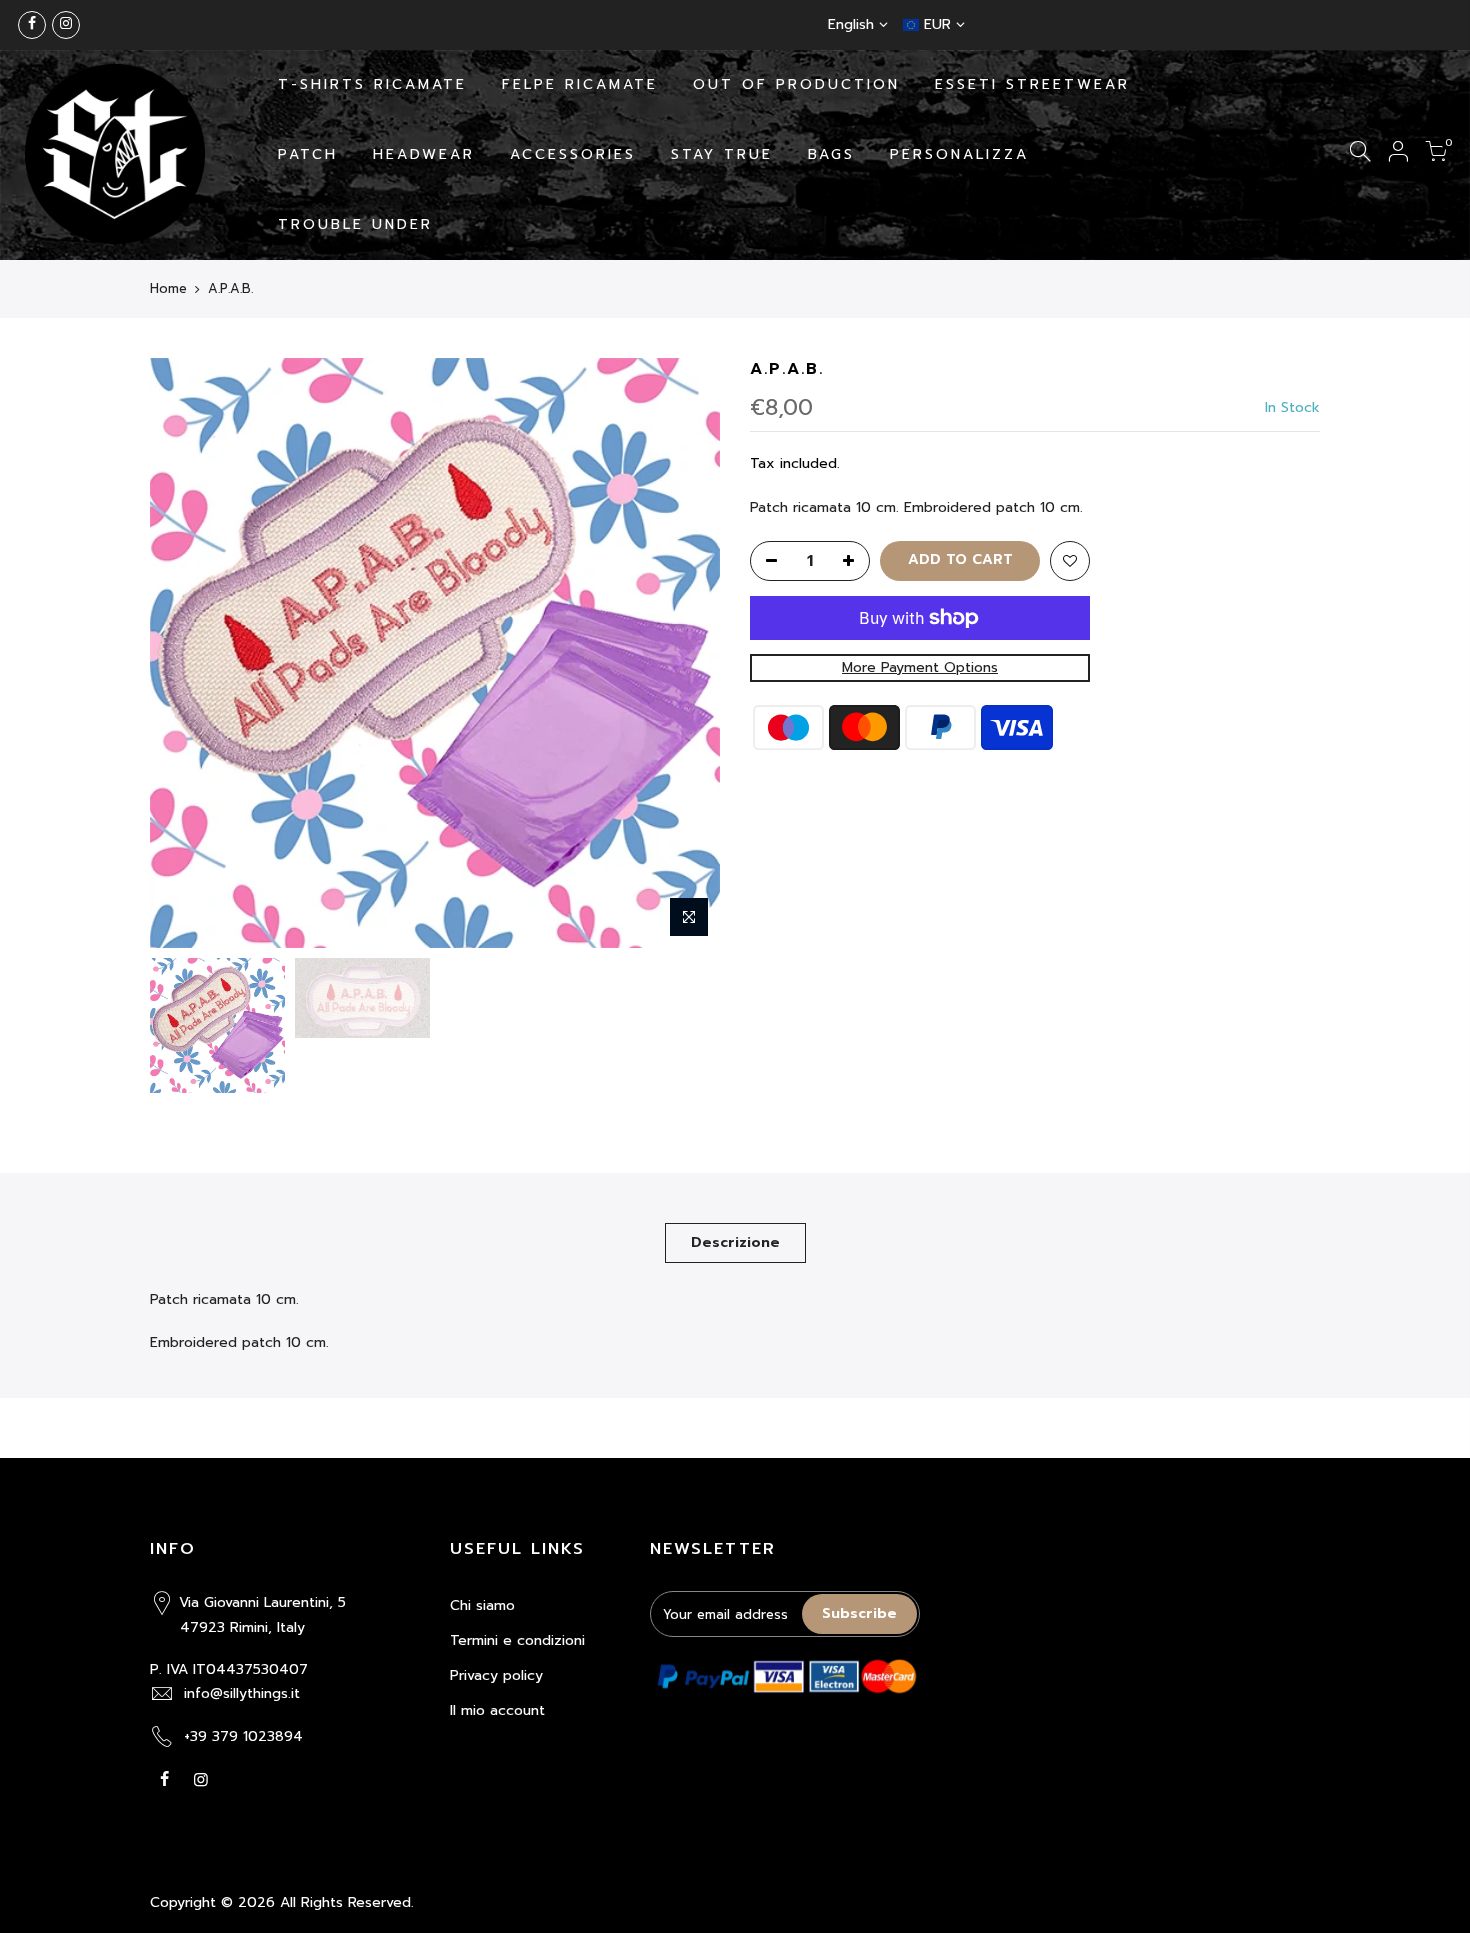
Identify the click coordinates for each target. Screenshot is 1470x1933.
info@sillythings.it (242, 1693)
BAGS (831, 154)
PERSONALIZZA (959, 154)
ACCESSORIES (573, 154)
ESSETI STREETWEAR (1032, 84)
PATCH (308, 154)
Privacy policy (496, 1675)
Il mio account (497, 1710)
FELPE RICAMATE (580, 84)
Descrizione (735, 1242)
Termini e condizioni (517, 1640)
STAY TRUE (722, 154)
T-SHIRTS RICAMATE (372, 84)
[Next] (685, 653)
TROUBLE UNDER (355, 224)
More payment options (920, 667)
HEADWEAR (424, 154)
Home (168, 289)
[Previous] (185, 653)
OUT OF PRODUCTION (796, 84)
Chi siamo (482, 1605)
